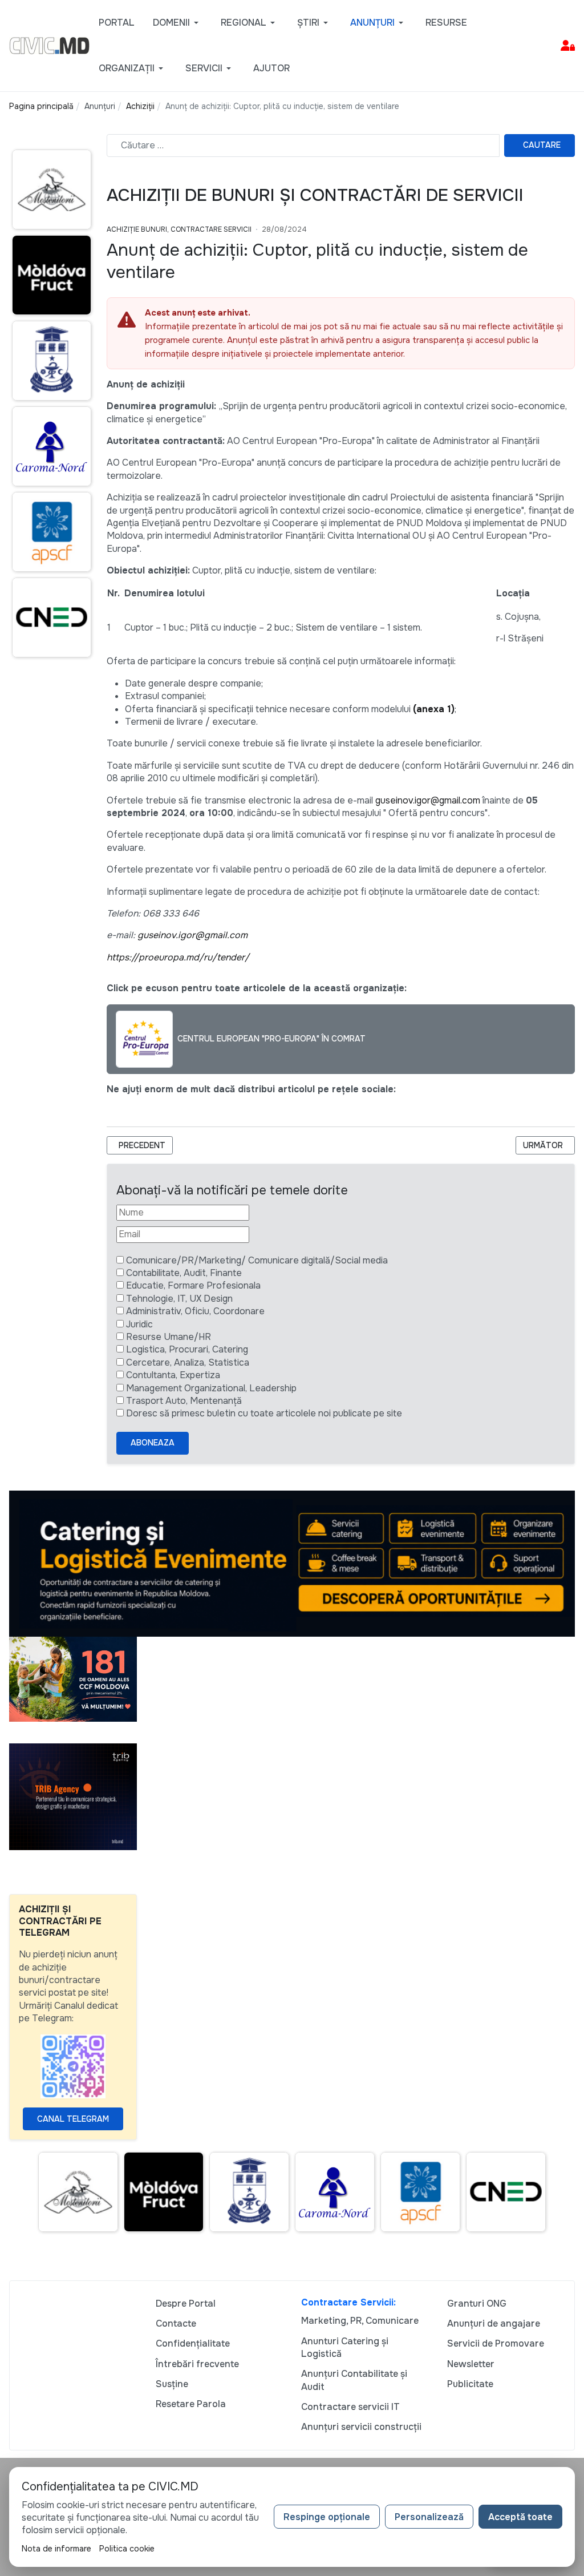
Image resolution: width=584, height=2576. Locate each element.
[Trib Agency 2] (73, 1796)
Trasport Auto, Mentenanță (184, 1401)
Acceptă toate (520, 2517)
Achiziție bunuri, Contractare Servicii (179, 229)
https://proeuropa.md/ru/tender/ (178, 957)
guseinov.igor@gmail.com (428, 800)
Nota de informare (56, 2549)
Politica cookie (127, 2549)
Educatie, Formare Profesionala (193, 1285)
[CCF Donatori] (73, 1679)
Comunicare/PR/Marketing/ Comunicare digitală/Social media (257, 1260)
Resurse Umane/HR (169, 1337)
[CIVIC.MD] (49, 45)
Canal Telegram (73, 2119)
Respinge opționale (327, 2517)
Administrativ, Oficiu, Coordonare (195, 1311)
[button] (178, 23)
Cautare (542, 145)
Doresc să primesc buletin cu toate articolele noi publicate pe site (264, 1413)
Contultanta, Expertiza (173, 1375)
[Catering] (292, 1563)
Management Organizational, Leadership (211, 1388)
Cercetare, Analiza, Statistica (188, 1362)
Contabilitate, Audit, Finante (184, 1273)
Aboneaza (153, 1443)
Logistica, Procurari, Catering (187, 1349)
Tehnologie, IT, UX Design (179, 1299)
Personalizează (429, 2517)
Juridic (139, 1324)
